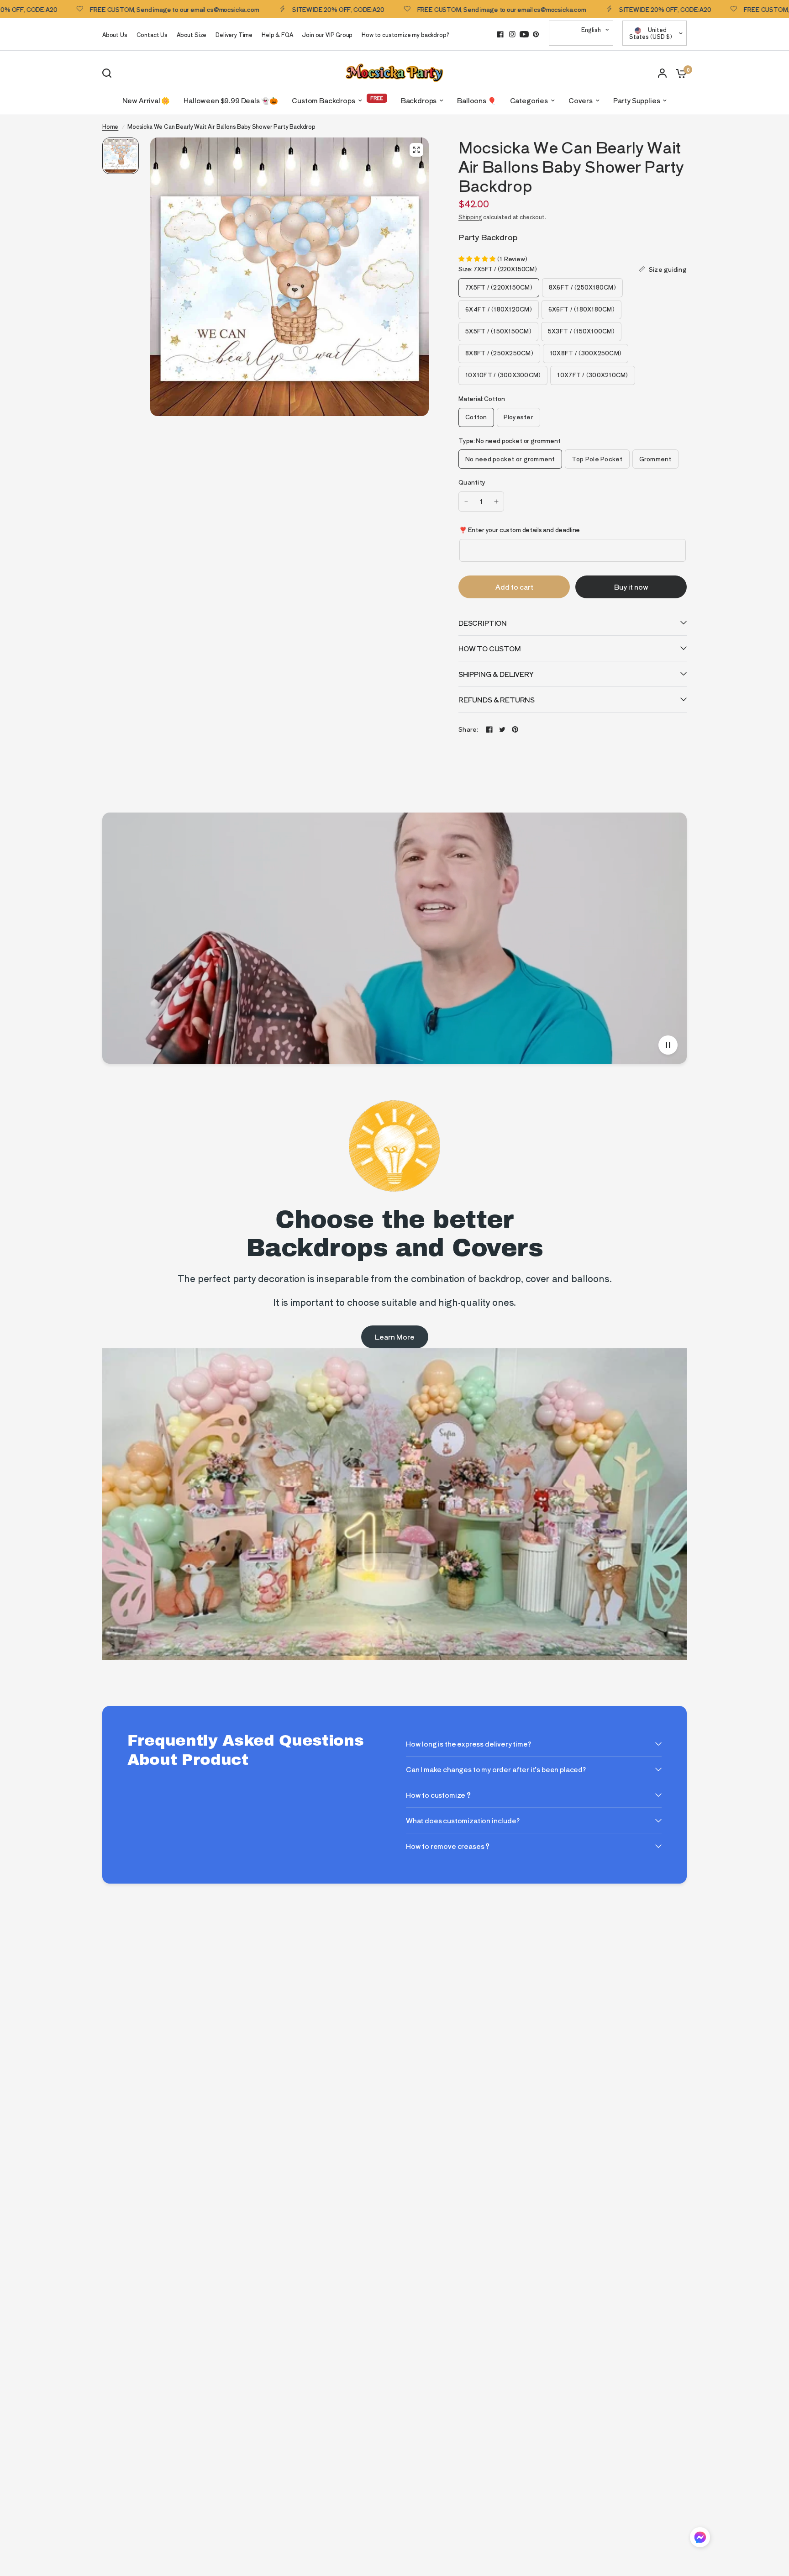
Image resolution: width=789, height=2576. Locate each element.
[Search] (109, 73)
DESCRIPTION (483, 623)
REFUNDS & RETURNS (497, 699)
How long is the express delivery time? (468, 1744)
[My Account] (662, 73)
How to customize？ (439, 1795)
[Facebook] (500, 34)
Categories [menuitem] (529, 100)
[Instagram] (512, 34)
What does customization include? (463, 1820)
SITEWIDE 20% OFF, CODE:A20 (278, 9)
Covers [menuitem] (581, 100)
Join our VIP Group (327, 34)
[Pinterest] (536, 34)
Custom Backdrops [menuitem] (323, 100)
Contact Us (152, 34)
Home (110, 126)
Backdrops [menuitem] (419, 100)
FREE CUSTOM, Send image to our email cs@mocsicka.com (114, 9)
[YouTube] (524, 34)
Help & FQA (277, 34)
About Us (115, 34)
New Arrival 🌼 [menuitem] (146, 100)
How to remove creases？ (448, 1846)
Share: (468, 729)
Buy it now (631, 587)
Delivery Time (234, 34)
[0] (679, 73)
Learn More (395, 1337)
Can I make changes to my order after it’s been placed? (496, 1769)
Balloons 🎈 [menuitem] (476, 100)
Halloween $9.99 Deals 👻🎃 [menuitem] (231, 100)
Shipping (470, 217)
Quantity (472, 482)
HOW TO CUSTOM (490, 648)
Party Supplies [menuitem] (637, 100)
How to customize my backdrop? (405, 34)
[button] (700, 2539)
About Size (192, 34)
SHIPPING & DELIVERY (496, 674)
